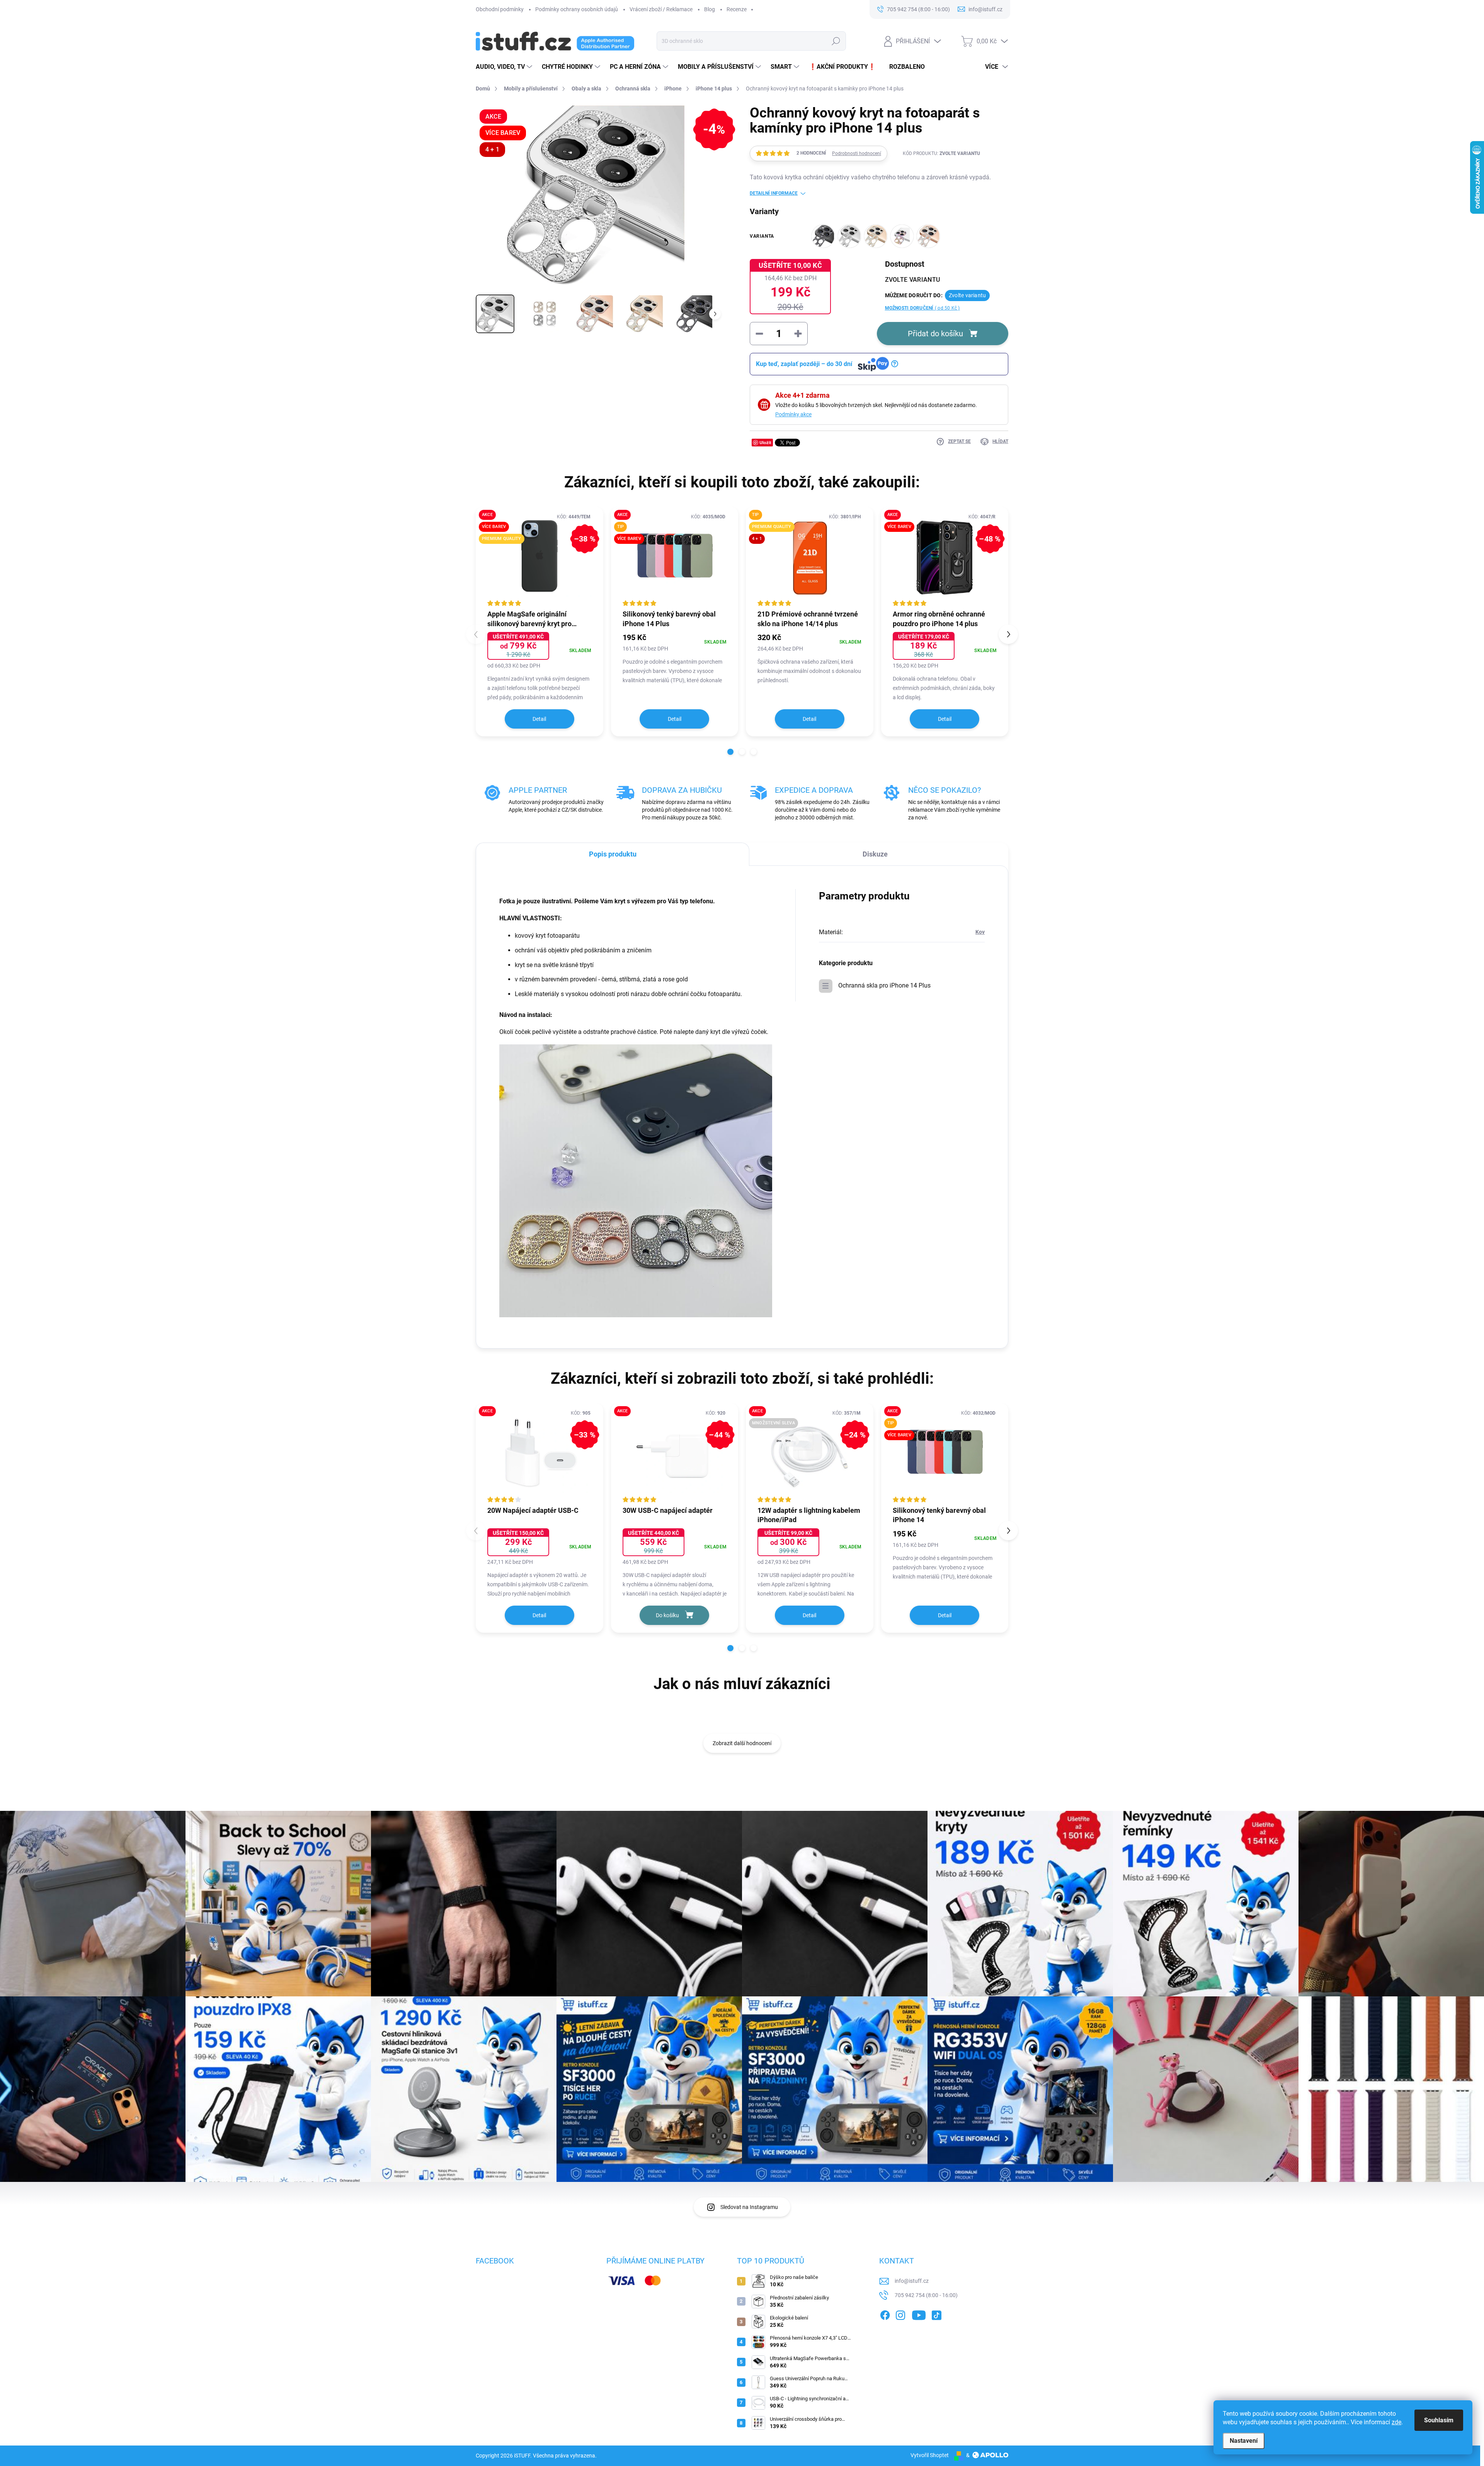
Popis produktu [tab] (613, 854)
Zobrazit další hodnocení (742, 1743)
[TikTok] (936, 2314)
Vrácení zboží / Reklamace (661, 9)
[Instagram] (900, 2314)
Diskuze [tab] (875, 854)
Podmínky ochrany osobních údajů (577, 9)
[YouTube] (919, 2314)
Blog (710, 9)
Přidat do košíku (935, 334)
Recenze (737, 9)
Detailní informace (774, 193)
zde (1396, 2422)
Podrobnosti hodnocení (857, 153)
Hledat (836, 41)
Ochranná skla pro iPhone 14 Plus (884, 985)
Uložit (765, 442)
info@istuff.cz (912, 2281)
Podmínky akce (793, 414)
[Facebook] (885, 2314)
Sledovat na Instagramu (749, 2207)
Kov (980, 932)
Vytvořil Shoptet (930, 2455)
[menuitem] (505, 67)
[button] (730, 752)
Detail (539, 719)
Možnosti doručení (922, 308)
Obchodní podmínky (500, 9)
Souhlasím (1439, 2420)
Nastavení (1244, 2441)
